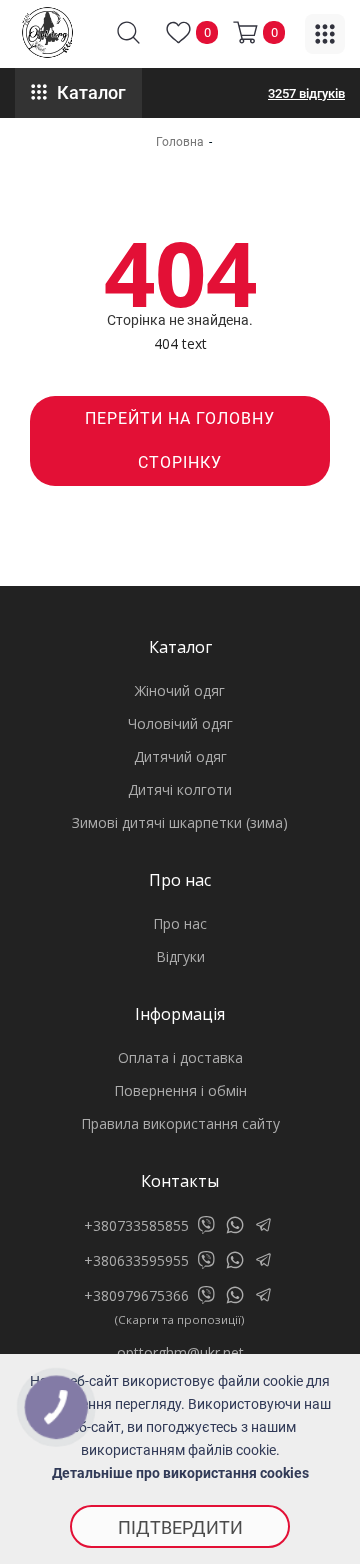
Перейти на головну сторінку (180, 440)
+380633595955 (136, 1260)
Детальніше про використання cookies (180, 1473)
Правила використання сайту (180, 1123)
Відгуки (180, 956)
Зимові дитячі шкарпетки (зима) (180, 822)
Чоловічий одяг (180, 723)
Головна (180, 142)
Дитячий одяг (180, 756)
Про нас (180, 923)
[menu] (325, 34)
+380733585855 (136, 1225)
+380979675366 (136, 1295)
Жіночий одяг (180, 690)
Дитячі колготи (180, 789)
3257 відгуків (306, 93)
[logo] (47, 32)
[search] (128, 32)
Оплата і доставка (180, 1057)
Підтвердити (180, 1527)
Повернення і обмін (180, 1090)
